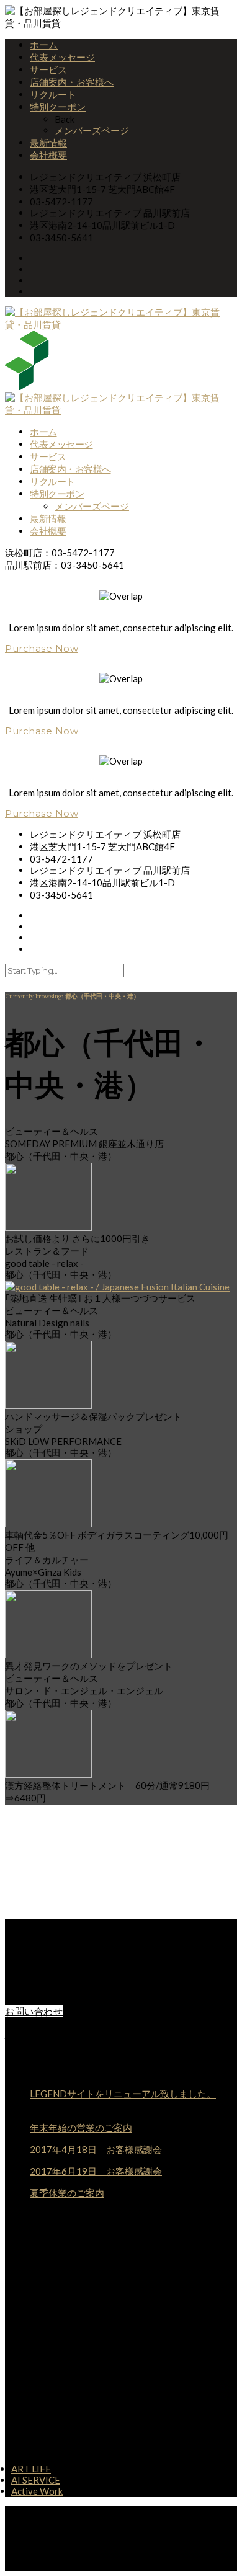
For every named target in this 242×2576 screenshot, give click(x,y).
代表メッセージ (62, 57)
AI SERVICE (36, 2480)
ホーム (44, 45)
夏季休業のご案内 (67, 2193)
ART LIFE (31, 2469)
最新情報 (48, 143)
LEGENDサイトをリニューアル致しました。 (123, 2094)
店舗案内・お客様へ (72, 82)
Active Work (37, 2491)
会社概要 (48, 155)
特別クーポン (58, 107)
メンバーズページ (92, 130)
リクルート (53, 94)
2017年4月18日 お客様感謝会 (96, 2149)
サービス (48, 69)
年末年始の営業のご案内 (81, 2128)
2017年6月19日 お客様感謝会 (96, 2171)
